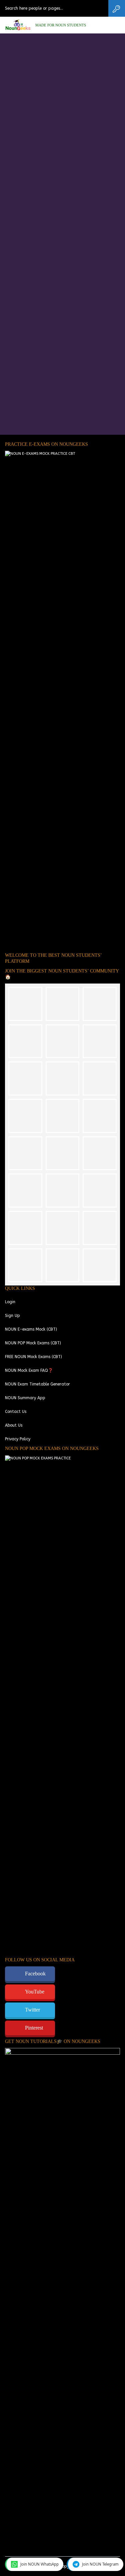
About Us (14, 1425)
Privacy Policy (18, 1439)
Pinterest (34, 2028)
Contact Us (16, 1412)
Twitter (32, 2010)
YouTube (35, 1992)
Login (10, 1302)
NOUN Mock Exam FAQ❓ (29, 1370)
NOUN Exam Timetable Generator (37, 1384)
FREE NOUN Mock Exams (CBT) (33, 1357)
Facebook (35, 1974)
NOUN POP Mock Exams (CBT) (33, 1343)
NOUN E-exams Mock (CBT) (31, 1329)
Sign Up (12, 1316)
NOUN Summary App (25, 1398)
